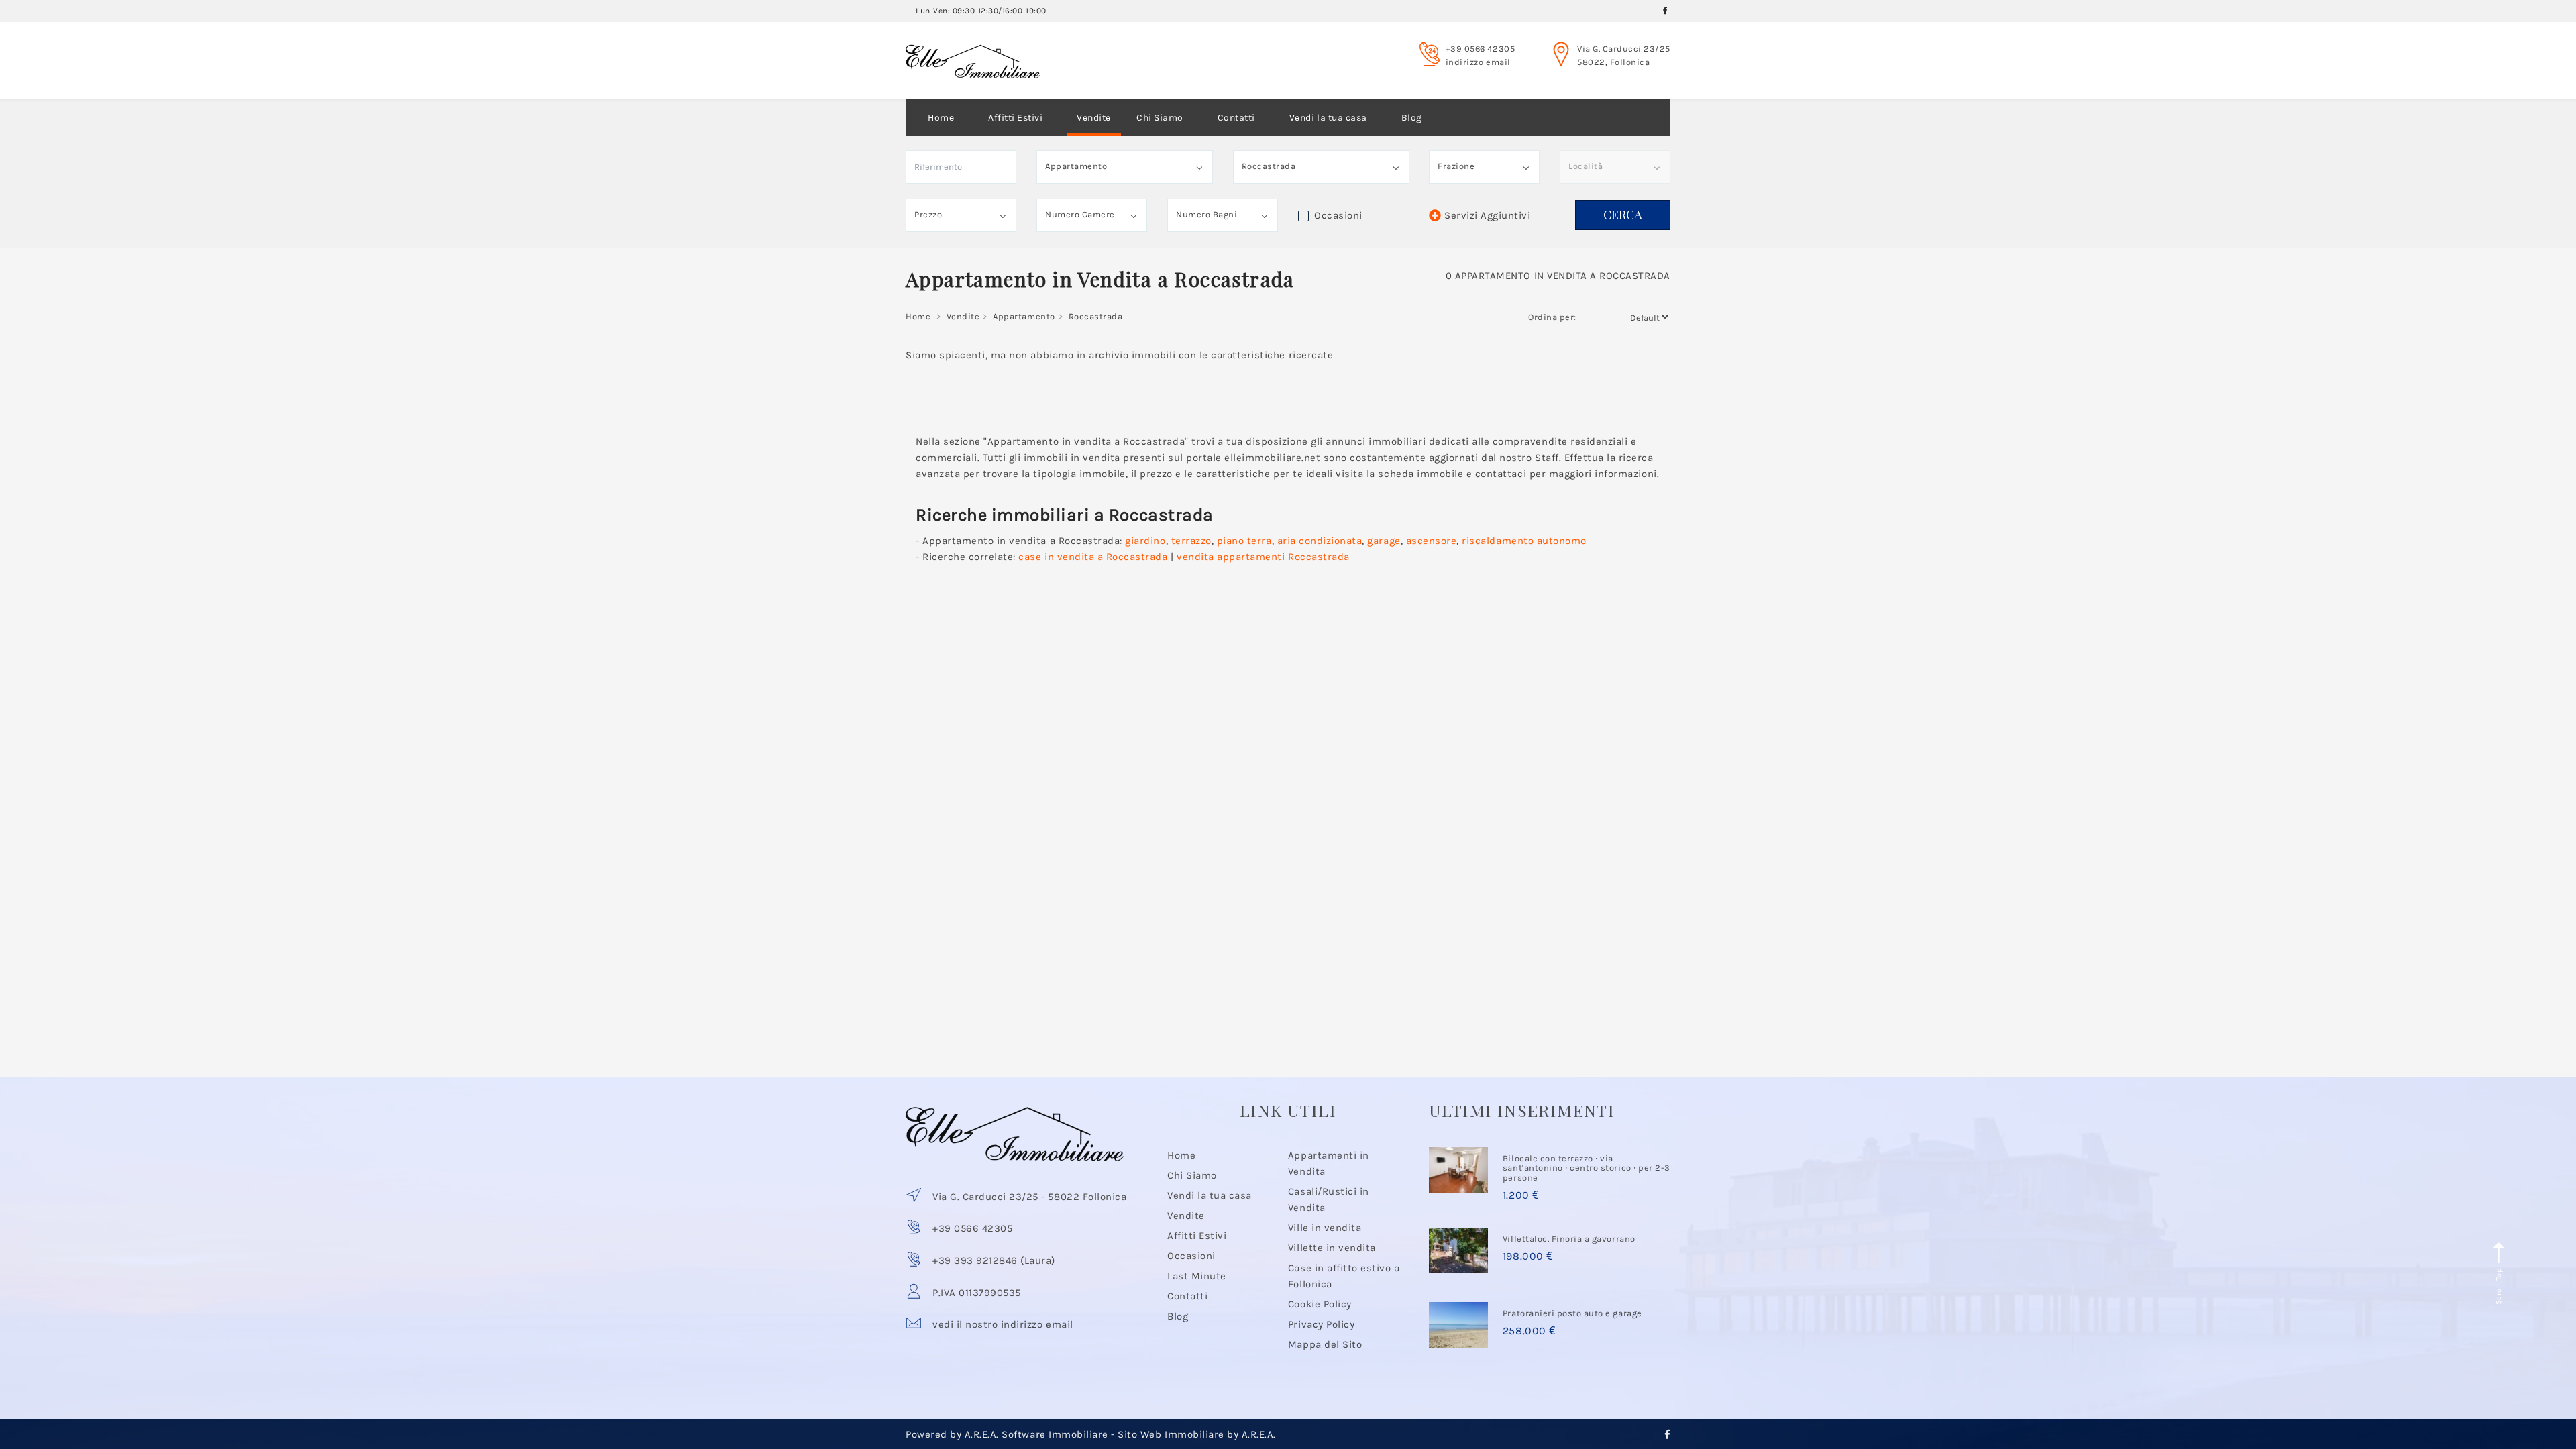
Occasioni (1191, 1256)
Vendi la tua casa (1328, 118)
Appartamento (1024, 316)
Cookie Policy (1320, 1304)
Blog (1412, 118)
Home (941, 118)
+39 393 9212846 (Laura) (994, 1260)
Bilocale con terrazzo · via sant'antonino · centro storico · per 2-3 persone (1587, 1168)
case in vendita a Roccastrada (1093, 557)
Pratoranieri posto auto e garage (1572, 1313)
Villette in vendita (1332, 1248)
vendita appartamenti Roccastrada (1263, 557)
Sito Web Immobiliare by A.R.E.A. (1197, 1434)
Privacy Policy (1321, 1324)
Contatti (1236, 118)
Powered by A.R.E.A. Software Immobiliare (1007, 1434)
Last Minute (1197, 1276)
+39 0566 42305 (1480, 49)
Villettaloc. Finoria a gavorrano (1569, 1239)
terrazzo (1191, 541)
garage (1384, 541)
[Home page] (973, 49)
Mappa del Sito (1325, 1344)
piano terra (1244, 541)
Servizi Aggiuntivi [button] (1487, 215)
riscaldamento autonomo (1524, 541)
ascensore (1432, 541)
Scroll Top (2499, 1285)
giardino (1145, 541)
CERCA (1623, 215)
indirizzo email (1478, 62)
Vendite (1094, 118)
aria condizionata (1320, 541)
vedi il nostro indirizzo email (1003, 1324)
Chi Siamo (1160, 118)
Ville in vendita (1325, 1228)
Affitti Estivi (1015, 118)
